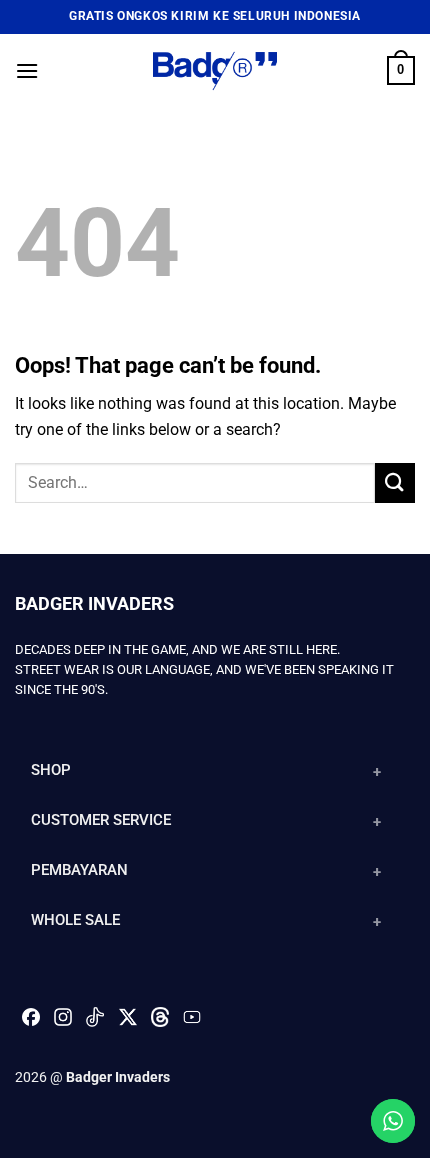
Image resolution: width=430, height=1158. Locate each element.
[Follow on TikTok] (95, 1023)
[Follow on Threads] (160, 1023)
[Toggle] (377, 772)
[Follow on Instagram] (63, 1023)
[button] (27, 70)
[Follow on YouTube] (192, 1023)
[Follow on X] (128, 1017)
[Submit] (395, 482)
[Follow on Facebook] (31, 1023)
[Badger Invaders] (215, 70)
